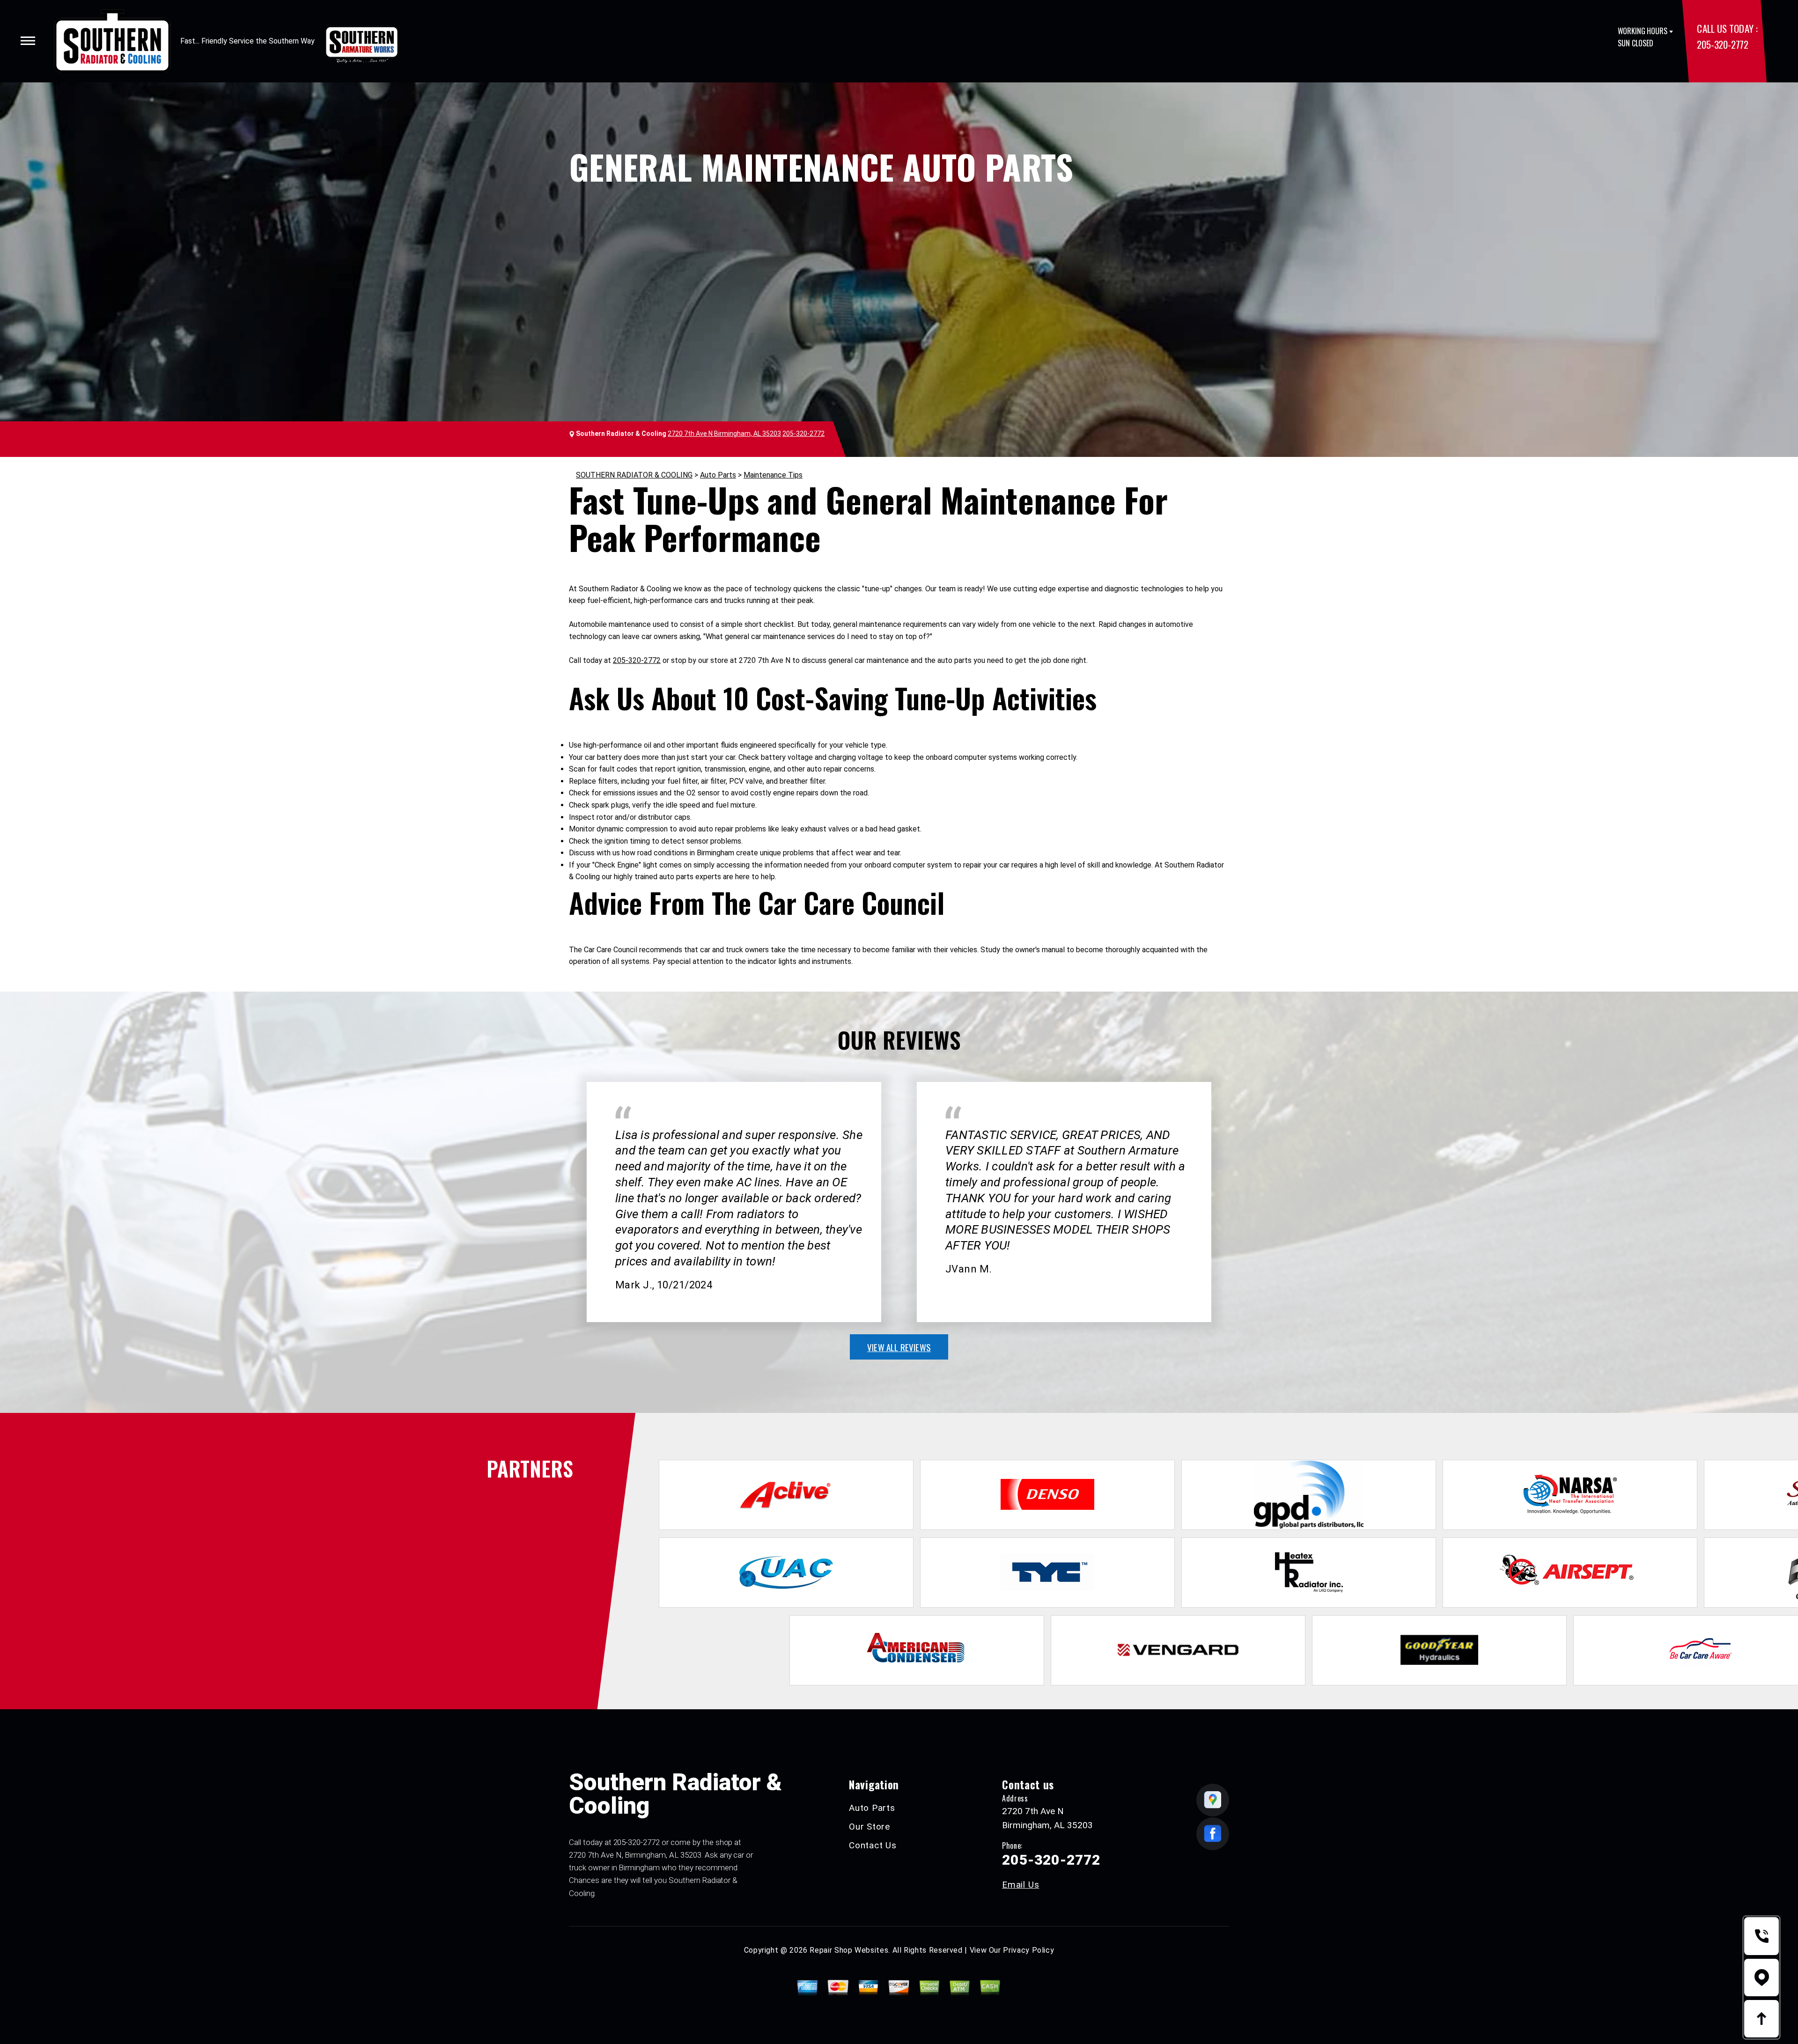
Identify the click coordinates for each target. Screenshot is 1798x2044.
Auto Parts (718, 475)
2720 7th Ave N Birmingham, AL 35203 (724, 434)
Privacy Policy (1028, 1950)
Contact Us (873, 1845)
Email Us (1021, 1885)
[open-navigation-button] (28, 41)
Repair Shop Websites (849, 1950)
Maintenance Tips (773, 475)
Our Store (870, 1827)
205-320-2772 (1722, 44)
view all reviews (899, 1347)
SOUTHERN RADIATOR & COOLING (634, 475)
